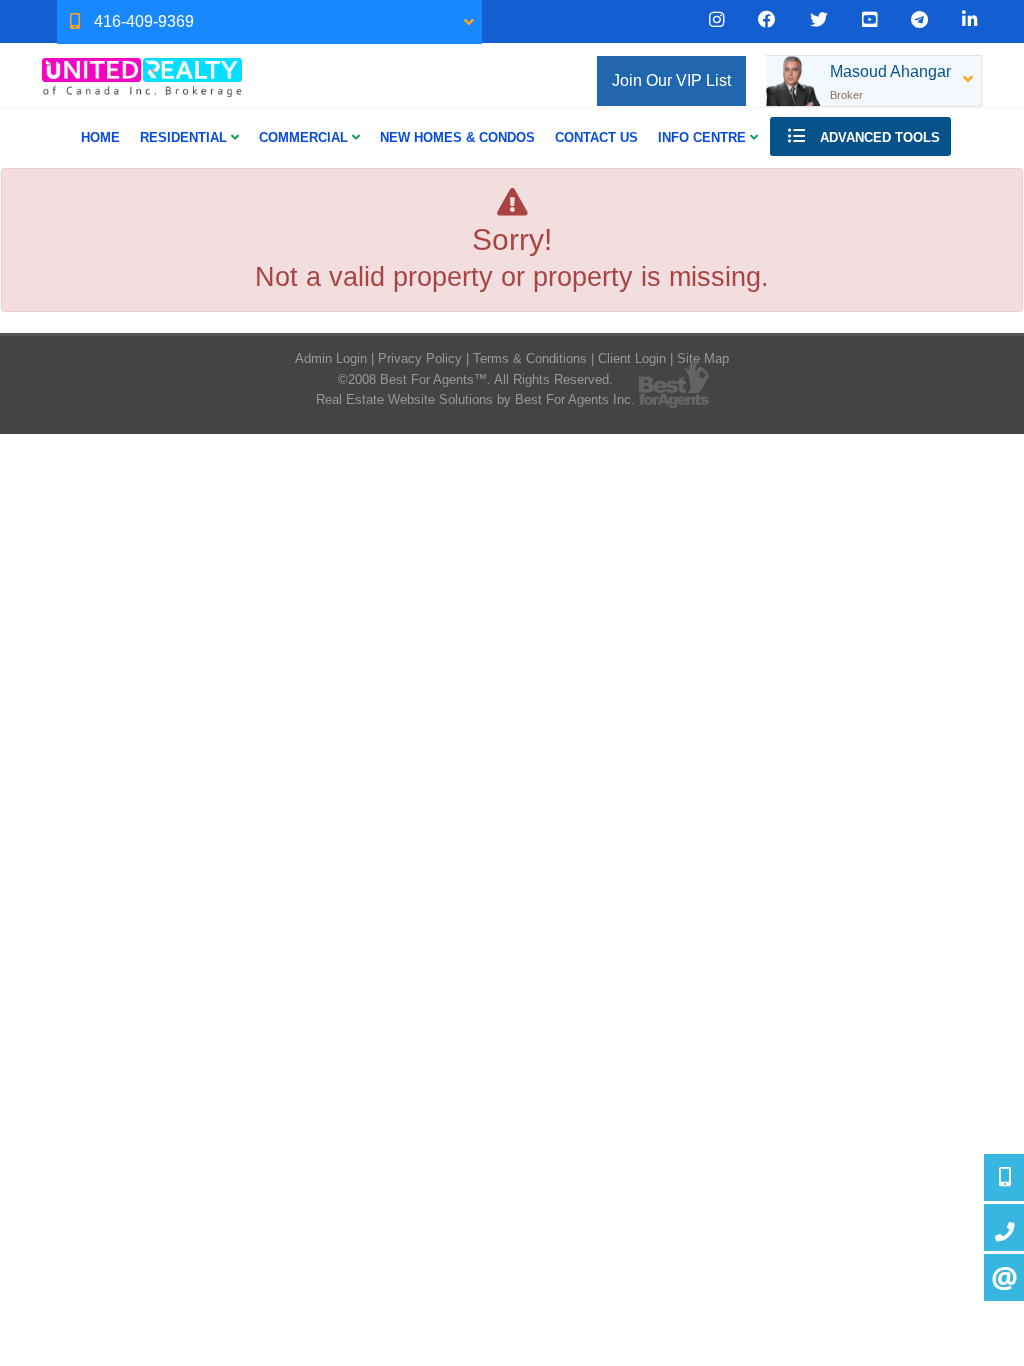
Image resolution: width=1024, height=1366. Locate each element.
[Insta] (716, 20)
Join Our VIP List (671, 80)
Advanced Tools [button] (878, 137)
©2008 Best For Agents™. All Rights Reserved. (475, 379)
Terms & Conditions (530, 358)
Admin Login (331, 358)
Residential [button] (185, 137)
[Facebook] (767, 20)
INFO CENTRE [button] (704, 137)
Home (100, 137)
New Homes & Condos (457, 137)
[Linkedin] (969, 20)
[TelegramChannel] (919, 20)
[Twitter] (819, 20)
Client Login (632, 358)
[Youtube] (869, 20)
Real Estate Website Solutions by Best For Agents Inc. (475, 399)
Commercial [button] (305, 137)
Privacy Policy (420, 358)
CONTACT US (596, 137)
